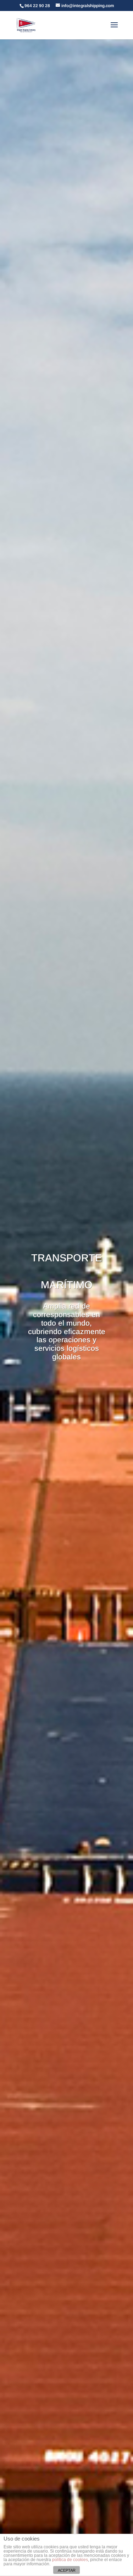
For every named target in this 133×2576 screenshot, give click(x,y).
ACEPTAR (67, 2570)
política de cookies (70, 2560)
